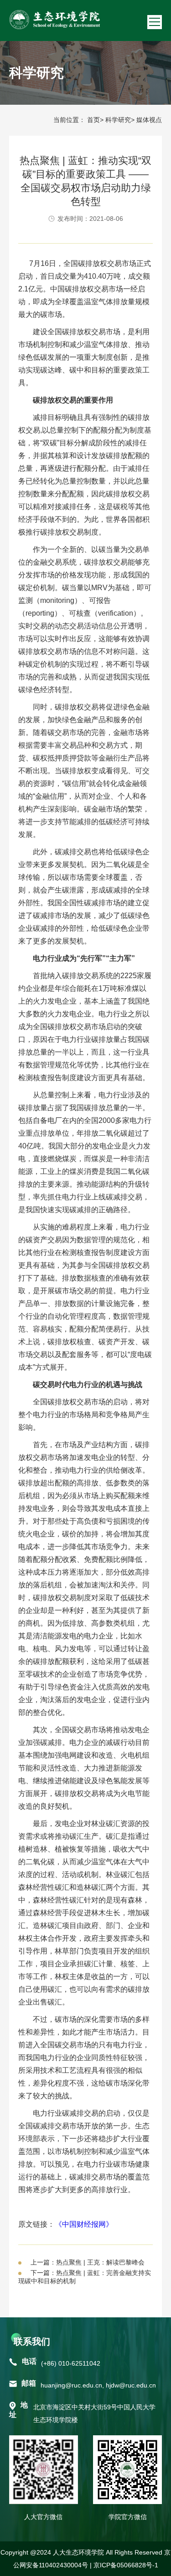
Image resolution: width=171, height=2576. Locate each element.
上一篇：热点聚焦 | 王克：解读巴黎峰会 (88, 2262)
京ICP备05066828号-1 (126, 2565)
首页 (93, 120)
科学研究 (118, 120)
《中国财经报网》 (84, 2224)
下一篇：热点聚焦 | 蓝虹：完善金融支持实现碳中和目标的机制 (85, 2277)
